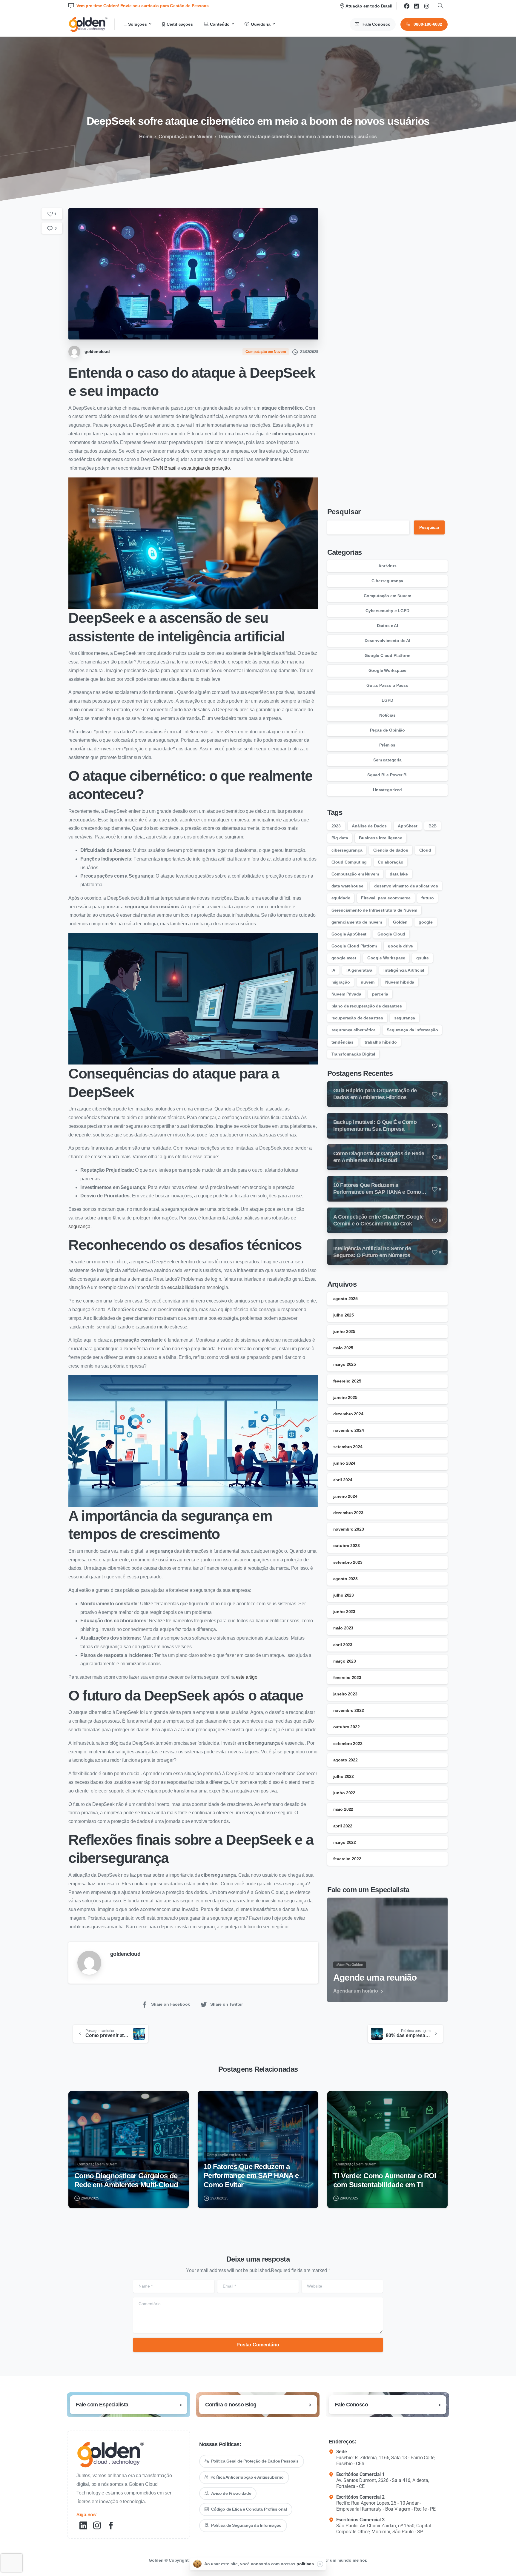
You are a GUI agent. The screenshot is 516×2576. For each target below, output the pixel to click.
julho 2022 (344, 1776)
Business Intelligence (381, 838)
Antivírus (387, 566)
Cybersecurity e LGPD (387, 611)
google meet (344, 958)
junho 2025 (344, 1331)
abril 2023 (343, 1645)
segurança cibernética (354, 1030)
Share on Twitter (226, 2004)
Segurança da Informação (412, 1030)
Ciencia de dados (391, 850)
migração (341, 982)
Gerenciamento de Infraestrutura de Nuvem (374, 910)
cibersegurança (347, 850)
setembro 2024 (348, 1447)
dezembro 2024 (348, 1414)
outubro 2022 (347, 1727)
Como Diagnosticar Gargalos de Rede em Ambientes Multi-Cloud (126, 2180)
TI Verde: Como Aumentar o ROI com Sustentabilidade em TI (385, 2180)
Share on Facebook (171, 2004)
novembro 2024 (349, 1430)
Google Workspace (387, 670)
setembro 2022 (348, 1744)
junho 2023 (344, 1612)
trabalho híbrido (381, 1042)
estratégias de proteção (205, 468)
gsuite (423, 958)
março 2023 (345, 1661)
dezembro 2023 (348, 1513)
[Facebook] (407, 6)
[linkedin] (417, 6)
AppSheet (408, 826)
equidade (341, 898)
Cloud (425, 850)
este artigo (247, 1677)
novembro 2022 (349, 1710)
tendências (343, 1042)
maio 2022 (343, 1809)
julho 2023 (344, 1595)
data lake (399, 874)
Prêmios (387, 745)
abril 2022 (343, 1826)
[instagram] (427, 6)
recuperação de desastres (357, 1018)
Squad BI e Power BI (387, 775)
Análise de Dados (369, 826)
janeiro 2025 (345, 1397)
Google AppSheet (349, 934)
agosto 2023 (345, 1579)
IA (334, 970)
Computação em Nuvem (185, 137)
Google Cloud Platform (387, 655)
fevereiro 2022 (347, 1859)
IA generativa (359, 970)
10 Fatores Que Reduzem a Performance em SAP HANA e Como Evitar (251, 2176)
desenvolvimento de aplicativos (406, 886)
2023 (336, 826)
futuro (427, 898)
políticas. (306, 2564)
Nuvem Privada (346, 994)
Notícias (387, 715)
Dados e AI (387, 626)
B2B (433, 826)
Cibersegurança (387, 581)
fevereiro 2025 (347, 1381)
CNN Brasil (164, 468)
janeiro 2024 (345, 1496)
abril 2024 (343, 1480)
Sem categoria (387, 760)
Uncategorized (387, 790)
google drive (400, 946)
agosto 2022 (345, 1760)
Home (146, 137)
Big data (340, 838)
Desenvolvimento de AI (388, 640)
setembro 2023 (348, 1562)
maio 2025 (343, 1348)
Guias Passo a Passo (387, 685)
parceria (380, 994)
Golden (400, 922)
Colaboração (390, 862)
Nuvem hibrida (400, 982)
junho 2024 (344, 1463)
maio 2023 (343, 1628)
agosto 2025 (345, 1299)
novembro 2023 (349, 1529)
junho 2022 (344, 1793)
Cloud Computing (349, 862)
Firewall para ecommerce (386, 898)
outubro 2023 (347, 1546)
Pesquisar (344, 512)
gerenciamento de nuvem (357, 922)
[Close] (320, 2564)
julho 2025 (344, 1315)
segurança (79, 1226)
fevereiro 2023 (347, 1678)
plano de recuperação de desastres (367, 1006)
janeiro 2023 (345, 1694)
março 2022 (345, 1842)
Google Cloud (391, 934)
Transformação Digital (353, 1054)
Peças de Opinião (387, 730)
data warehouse (347, 886)
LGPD (387, 700)
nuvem (367, 982)
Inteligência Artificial (404, 970)
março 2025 (345, 1364)
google (426, 922)
